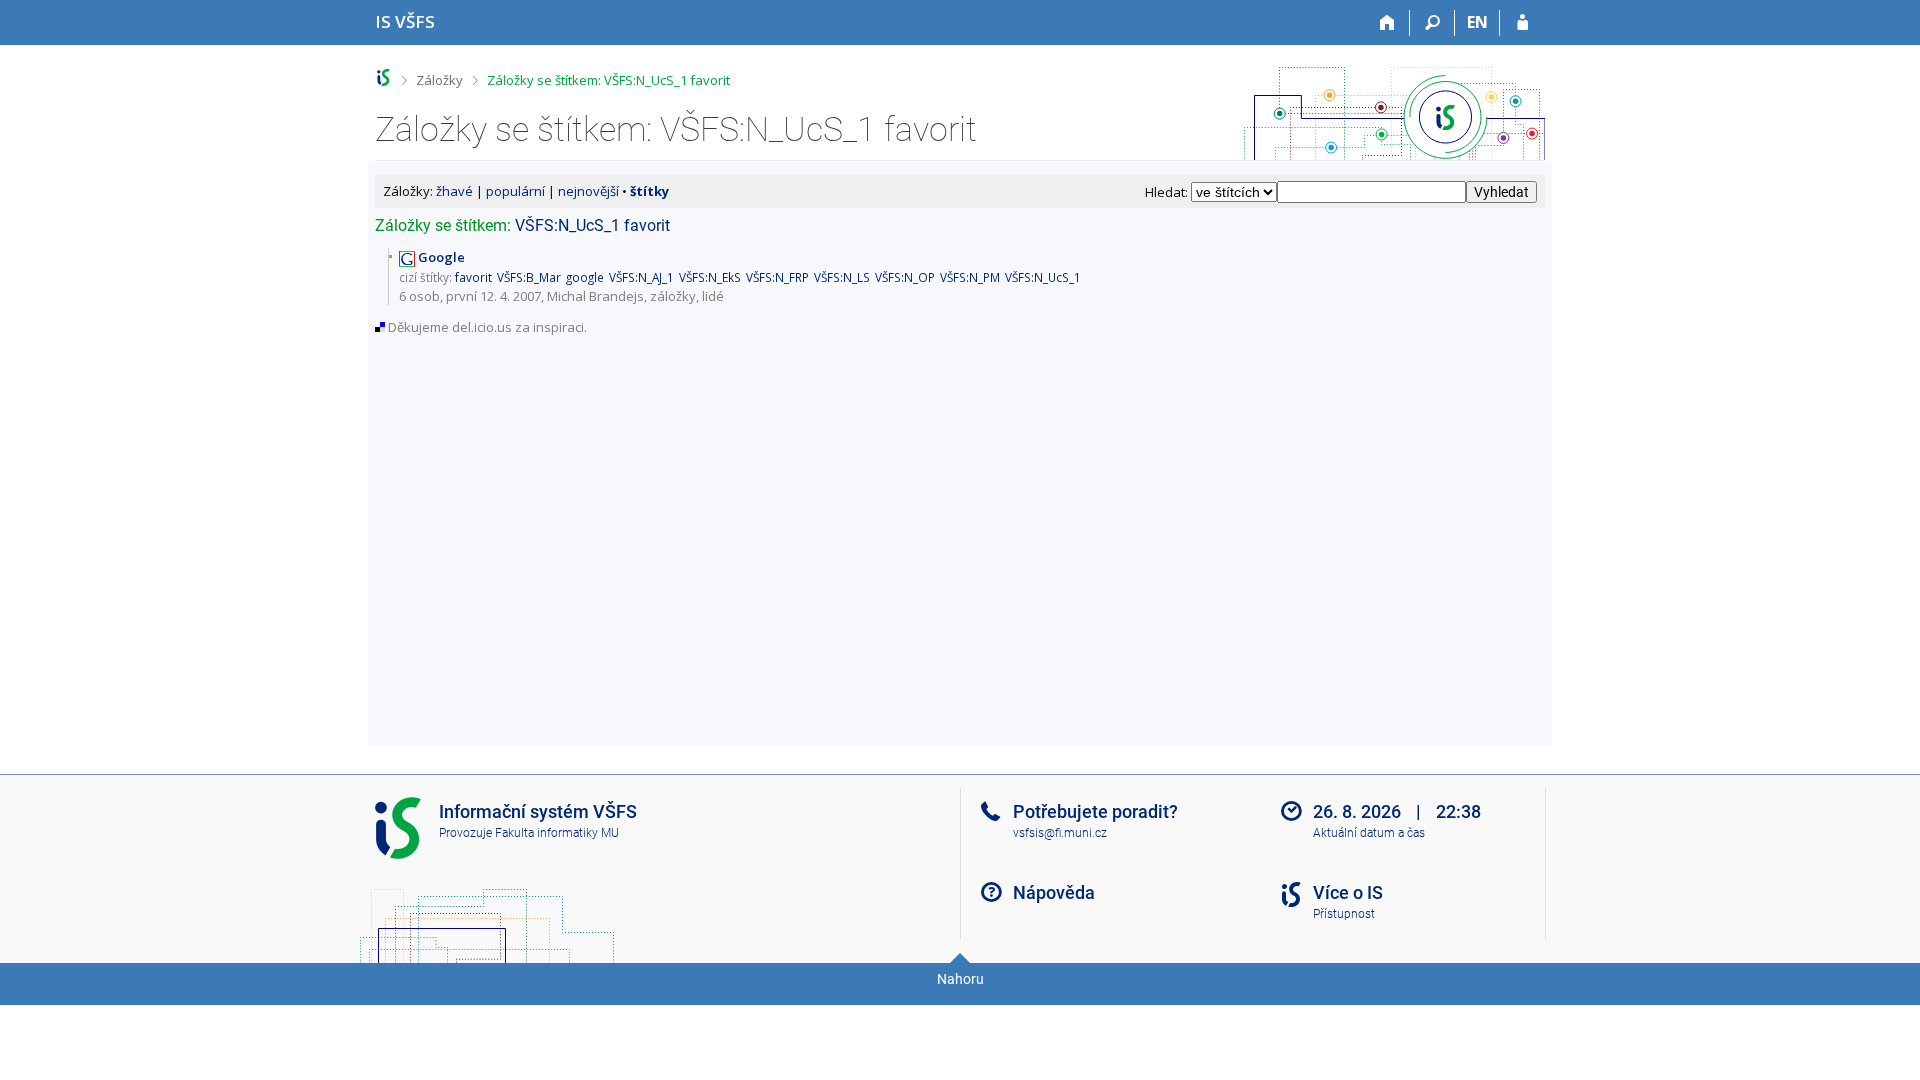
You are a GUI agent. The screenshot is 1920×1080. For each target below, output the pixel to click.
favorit (647, 225)
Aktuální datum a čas (1369, 833)
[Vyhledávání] (1432, 23)
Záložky (439, 80)
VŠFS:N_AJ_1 (641, 277)
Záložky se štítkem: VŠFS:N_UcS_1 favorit (608, 80)
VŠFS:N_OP (905, 277)
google (585, 277)
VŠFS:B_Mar (529, 277)
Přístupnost (1344, 914)
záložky (673, 296)
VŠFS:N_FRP (777, 277)
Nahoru (960, 979)
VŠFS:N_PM (970, 277)
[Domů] (1387, 23)
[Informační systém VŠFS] (383, 77)
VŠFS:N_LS (842, 277)
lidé (713, 296)
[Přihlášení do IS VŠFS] (1522, 23)
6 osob (419, 296)
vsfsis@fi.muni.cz (1060, 833)
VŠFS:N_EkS (710, 277)
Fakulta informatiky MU (557, 833)
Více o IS (1348, 892)
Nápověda (1054, 892)
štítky (649, 191)
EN (1477, 22)
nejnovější (588, 191)
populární (515, 191)
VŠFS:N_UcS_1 (567, 225)
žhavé (454, 191)
